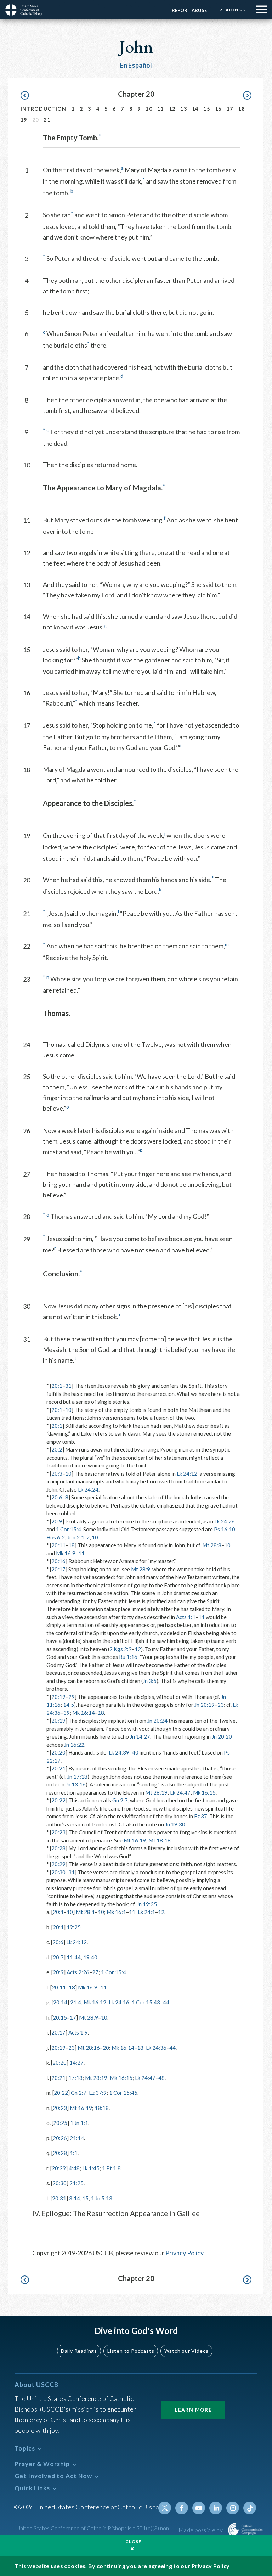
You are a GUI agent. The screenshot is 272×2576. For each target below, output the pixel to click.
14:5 (69, 1705)
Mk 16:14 (84, 1713)
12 (172, 109)
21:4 (76, 2002)
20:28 (58, 1848)
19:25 (74, 1927)
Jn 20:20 (222, 1736)
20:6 (57, 1497)
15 (207, 109)
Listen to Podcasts (131, 2351)
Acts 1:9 (78, 2032)
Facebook (182, 2508)
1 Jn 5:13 (102, 2198)
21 (47, 120)
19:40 (90, 1957)
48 (161, 2078)
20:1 (57, 1386)
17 (230, 109)
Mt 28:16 (89, 2048)
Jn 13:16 (76, 1784)
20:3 (57, 1474)
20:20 (58, 1752)
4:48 (74, 2168)
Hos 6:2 (56, 1537)
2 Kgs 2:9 (121, 1649)
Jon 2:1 (76, 1537)
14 (195, 109)
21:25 (76, 2183)
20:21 (58, 1768)
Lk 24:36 (156, 2048)
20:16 (58, 1561)
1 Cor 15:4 (69, 1529)
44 (166, 2002)
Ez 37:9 (98, 2093)
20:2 (57, 1449)
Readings (232, 10)
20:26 (60, 2138)
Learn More (193, 2410)
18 (241, 109)
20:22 (58, 1800)
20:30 (58, 1872)
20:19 (58, 1697)
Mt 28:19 (156, 1792)
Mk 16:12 (95, 2002)
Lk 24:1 (146, 1912)
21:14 (77, 2138)
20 (106, 2048)
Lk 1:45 (91, 2168)
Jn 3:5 (150, 1681)
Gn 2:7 (120, 1800)
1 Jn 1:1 (79, 2123)
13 (184, 109)
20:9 (57, 1521)
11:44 (74, 1957)
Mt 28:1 (85, 1912)
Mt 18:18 (160, 1840)
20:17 (58, 1569)
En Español (136, 65)
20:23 (58, 1832)
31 (68, 1386)
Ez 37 (201, 1816)
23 (221, 1705)
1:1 (74, 2153)
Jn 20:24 (157, 1721)
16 (218, 109)
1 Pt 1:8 (111, 2168)
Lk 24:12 (187, 1474)
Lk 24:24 (88, 1489)
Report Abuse (189, 10)
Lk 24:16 (119, 2002)
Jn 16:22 (74, 1745)
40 (135, 1752)
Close (134, 2541)
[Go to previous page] (28, 96)
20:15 (60, 2017)
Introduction (44, 109)
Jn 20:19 (205, 1705)
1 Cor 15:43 (146, 2002)
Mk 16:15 (204, 1792)
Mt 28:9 (141, 1569)
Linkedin (216, 2508)
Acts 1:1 (186, 1617)
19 (24, 120)
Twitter (165, 2508)
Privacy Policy (185, 2253)
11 (161, 109)
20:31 (59, 2198)
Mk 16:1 (116, 1912)
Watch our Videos (186, 2351)
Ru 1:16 (128, 1657)
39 (67, 1713)
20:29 (58, 1864)
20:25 (60, 2123)
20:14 (60, 2002)
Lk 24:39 (119, 1752)
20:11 (58, 1545)
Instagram (233, 2508)
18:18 (102, 2108)
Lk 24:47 (180, 1792)
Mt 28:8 (212, 1545)
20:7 (58, 1957)
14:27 (76, 2063)
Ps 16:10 (225, 1529)
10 (149, 109)
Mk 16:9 (66, 1553)
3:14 (75, 2198)
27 (95, 1972)
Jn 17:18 (77, 1777)
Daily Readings (79, 2351)
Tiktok (250, 2508)
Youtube (199, 2508)
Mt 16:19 (135, 1840)
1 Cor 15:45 (123, 2093)
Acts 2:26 (78, 1972)
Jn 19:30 (175, 1824)
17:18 (75, 2078)
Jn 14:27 (140, 1736)
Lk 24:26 (225, 1521)
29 (72, 1697)
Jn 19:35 (147, 1904)
